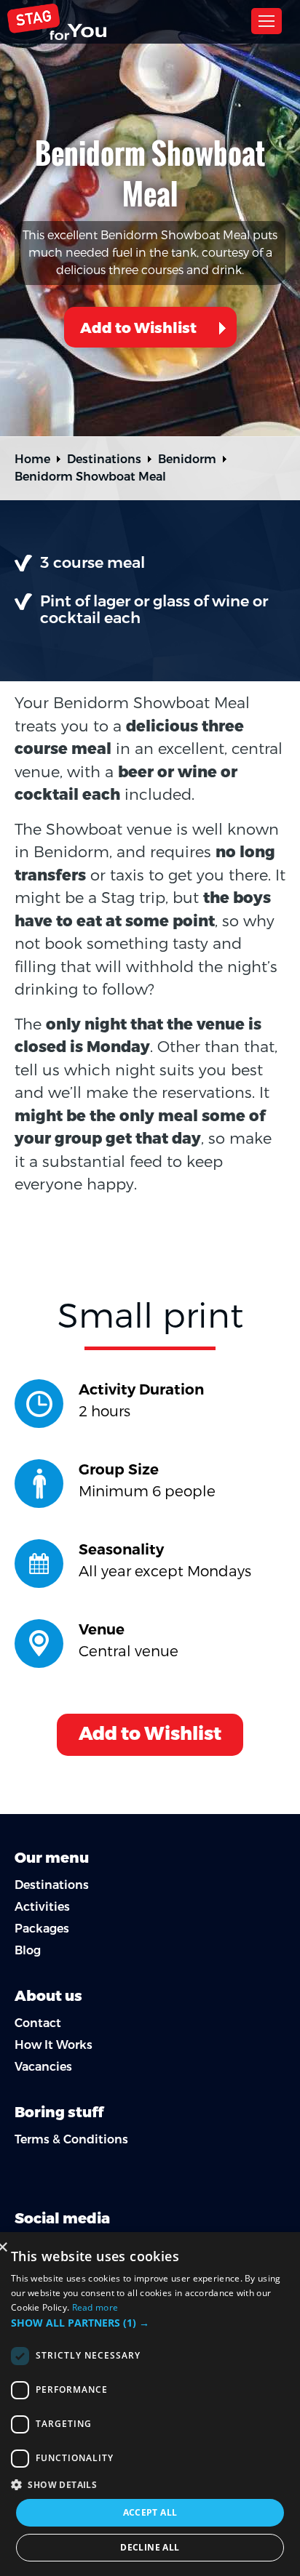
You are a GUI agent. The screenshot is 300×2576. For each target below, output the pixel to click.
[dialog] (150, 2404)
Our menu (52, 1858)
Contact (38, 2023)
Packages (42, 1929)
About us (48, 1996)
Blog (28, 1950)
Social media (62, 2219)
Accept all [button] (150, 2512)
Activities (42, 1907)
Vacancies (43, 2067)
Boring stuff (59, 2112)
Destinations (104, 459)
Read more (95, 2307)
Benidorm (187, 459)
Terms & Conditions (71, 2139)
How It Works (54, 2045)
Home (32, 459)
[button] (150, 2323)
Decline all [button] (150, 2547)
